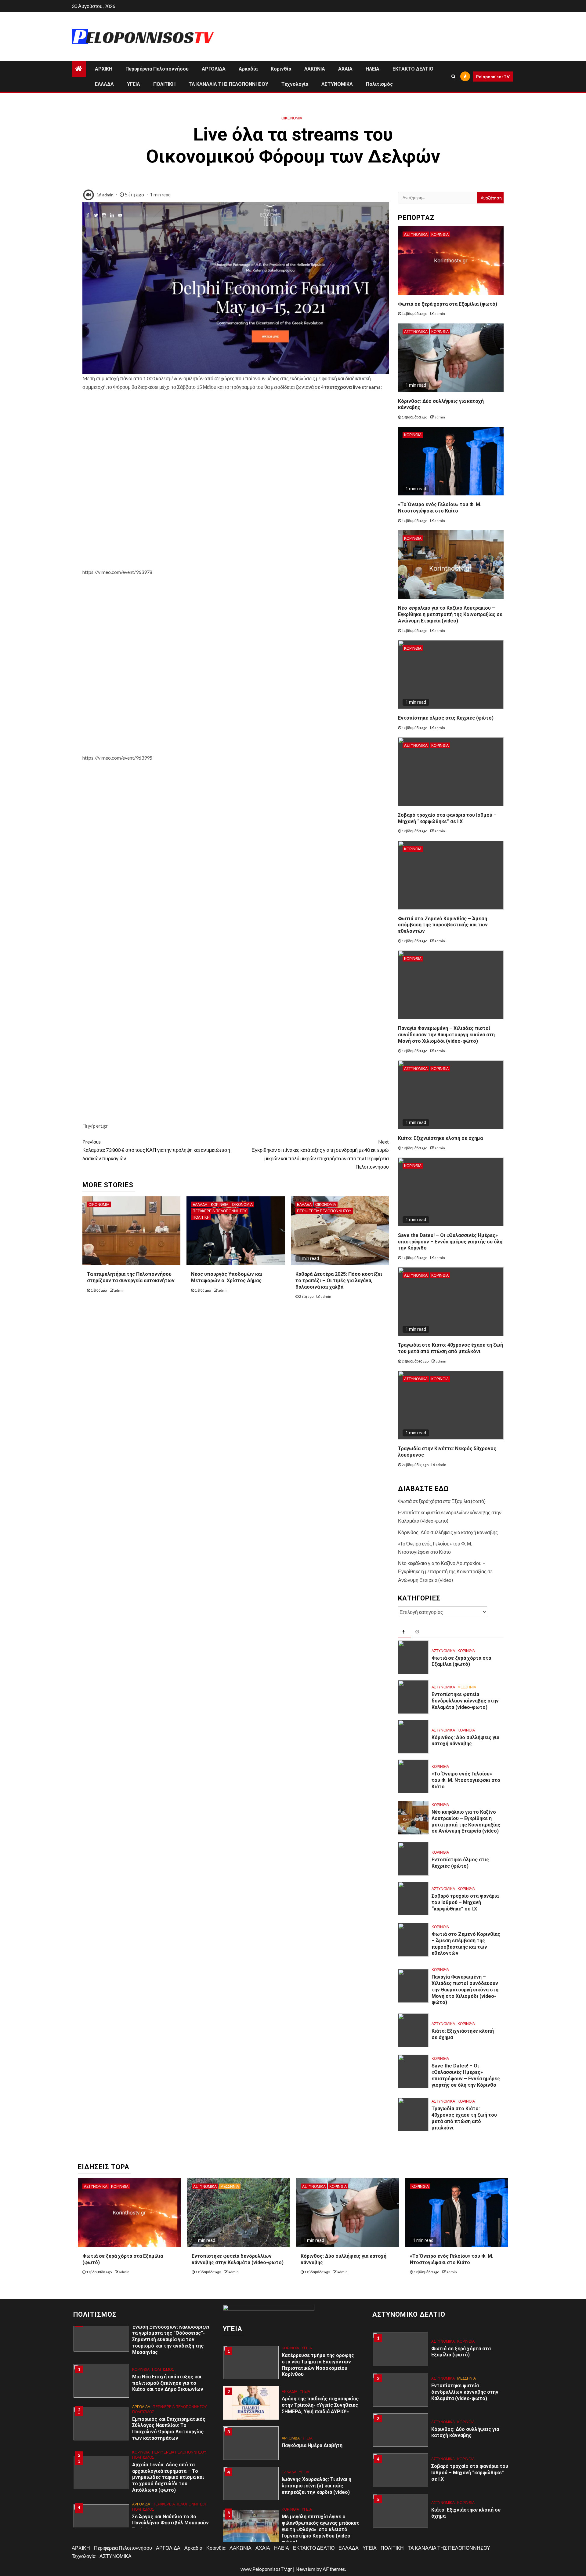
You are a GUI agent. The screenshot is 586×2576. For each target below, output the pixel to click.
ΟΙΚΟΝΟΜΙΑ (292, 118)
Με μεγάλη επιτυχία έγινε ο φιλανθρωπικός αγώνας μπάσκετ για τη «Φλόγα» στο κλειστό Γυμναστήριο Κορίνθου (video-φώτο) (320, 2529)
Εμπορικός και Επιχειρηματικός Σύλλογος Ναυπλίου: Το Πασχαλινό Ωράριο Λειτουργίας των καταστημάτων (169, 2429)
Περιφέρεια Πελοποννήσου (157, 69)
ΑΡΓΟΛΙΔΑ (214, 69)
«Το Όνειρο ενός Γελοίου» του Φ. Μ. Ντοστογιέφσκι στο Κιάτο (440, 508)
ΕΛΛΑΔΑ (104, 84)
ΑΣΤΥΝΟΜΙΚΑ (337, 84)
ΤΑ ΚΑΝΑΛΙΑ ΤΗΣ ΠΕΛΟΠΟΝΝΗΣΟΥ (228, 84)
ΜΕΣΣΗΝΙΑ (467, 1687)
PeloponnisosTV (493, 77)
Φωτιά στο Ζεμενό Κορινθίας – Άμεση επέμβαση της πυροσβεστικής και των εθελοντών (443, 925)
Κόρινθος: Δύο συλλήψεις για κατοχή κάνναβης (448, 1532)
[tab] (404, 1632)
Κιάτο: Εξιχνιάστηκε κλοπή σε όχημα (440, 1138)
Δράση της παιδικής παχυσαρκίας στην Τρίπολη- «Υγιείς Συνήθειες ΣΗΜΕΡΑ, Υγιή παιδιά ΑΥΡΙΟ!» (320, 2405)
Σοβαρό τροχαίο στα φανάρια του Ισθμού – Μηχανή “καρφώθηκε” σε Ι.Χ (465, 1902)
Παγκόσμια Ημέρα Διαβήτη (312, 2445)
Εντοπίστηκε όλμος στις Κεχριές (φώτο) (446, 718)
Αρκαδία (248, 69)
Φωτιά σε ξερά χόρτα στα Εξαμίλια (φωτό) (448, 304)
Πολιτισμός (379, 84)
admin (108, 195)
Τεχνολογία (295, 84)
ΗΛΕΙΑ (373, 69)
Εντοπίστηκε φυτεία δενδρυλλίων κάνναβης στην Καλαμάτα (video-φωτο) (465, 1701)
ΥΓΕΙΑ (134, 84)
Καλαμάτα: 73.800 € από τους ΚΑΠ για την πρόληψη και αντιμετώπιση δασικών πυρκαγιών (156, 1150)
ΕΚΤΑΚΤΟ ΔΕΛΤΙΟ (413, 69)
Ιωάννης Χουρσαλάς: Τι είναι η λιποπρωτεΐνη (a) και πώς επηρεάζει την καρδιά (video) (317, 2486)
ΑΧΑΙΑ (345, 69)
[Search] (453, 76)
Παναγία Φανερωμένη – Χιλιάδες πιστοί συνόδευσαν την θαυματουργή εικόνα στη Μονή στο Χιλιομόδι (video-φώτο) (446, 1035)
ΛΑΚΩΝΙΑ (315, 69)
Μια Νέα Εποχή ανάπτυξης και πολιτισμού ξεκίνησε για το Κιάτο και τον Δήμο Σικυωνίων (168, 2383)
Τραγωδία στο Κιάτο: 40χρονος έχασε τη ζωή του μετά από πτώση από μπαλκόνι (450, 1348)
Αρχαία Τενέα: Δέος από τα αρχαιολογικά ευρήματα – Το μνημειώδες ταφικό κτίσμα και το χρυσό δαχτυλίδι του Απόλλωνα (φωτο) (168, 2477)
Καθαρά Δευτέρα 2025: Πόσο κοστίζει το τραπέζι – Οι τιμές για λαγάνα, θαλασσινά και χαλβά (339, 1281)
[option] (143, 2384)
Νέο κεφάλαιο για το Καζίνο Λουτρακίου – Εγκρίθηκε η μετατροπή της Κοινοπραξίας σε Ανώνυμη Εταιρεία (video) (450, 614)
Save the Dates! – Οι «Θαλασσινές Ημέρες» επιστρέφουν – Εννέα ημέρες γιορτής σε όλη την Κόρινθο (450, 1242)
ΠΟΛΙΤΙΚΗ (164, 84)
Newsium (305, 2569)
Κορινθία (281, 69)
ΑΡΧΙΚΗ (104, 69)
